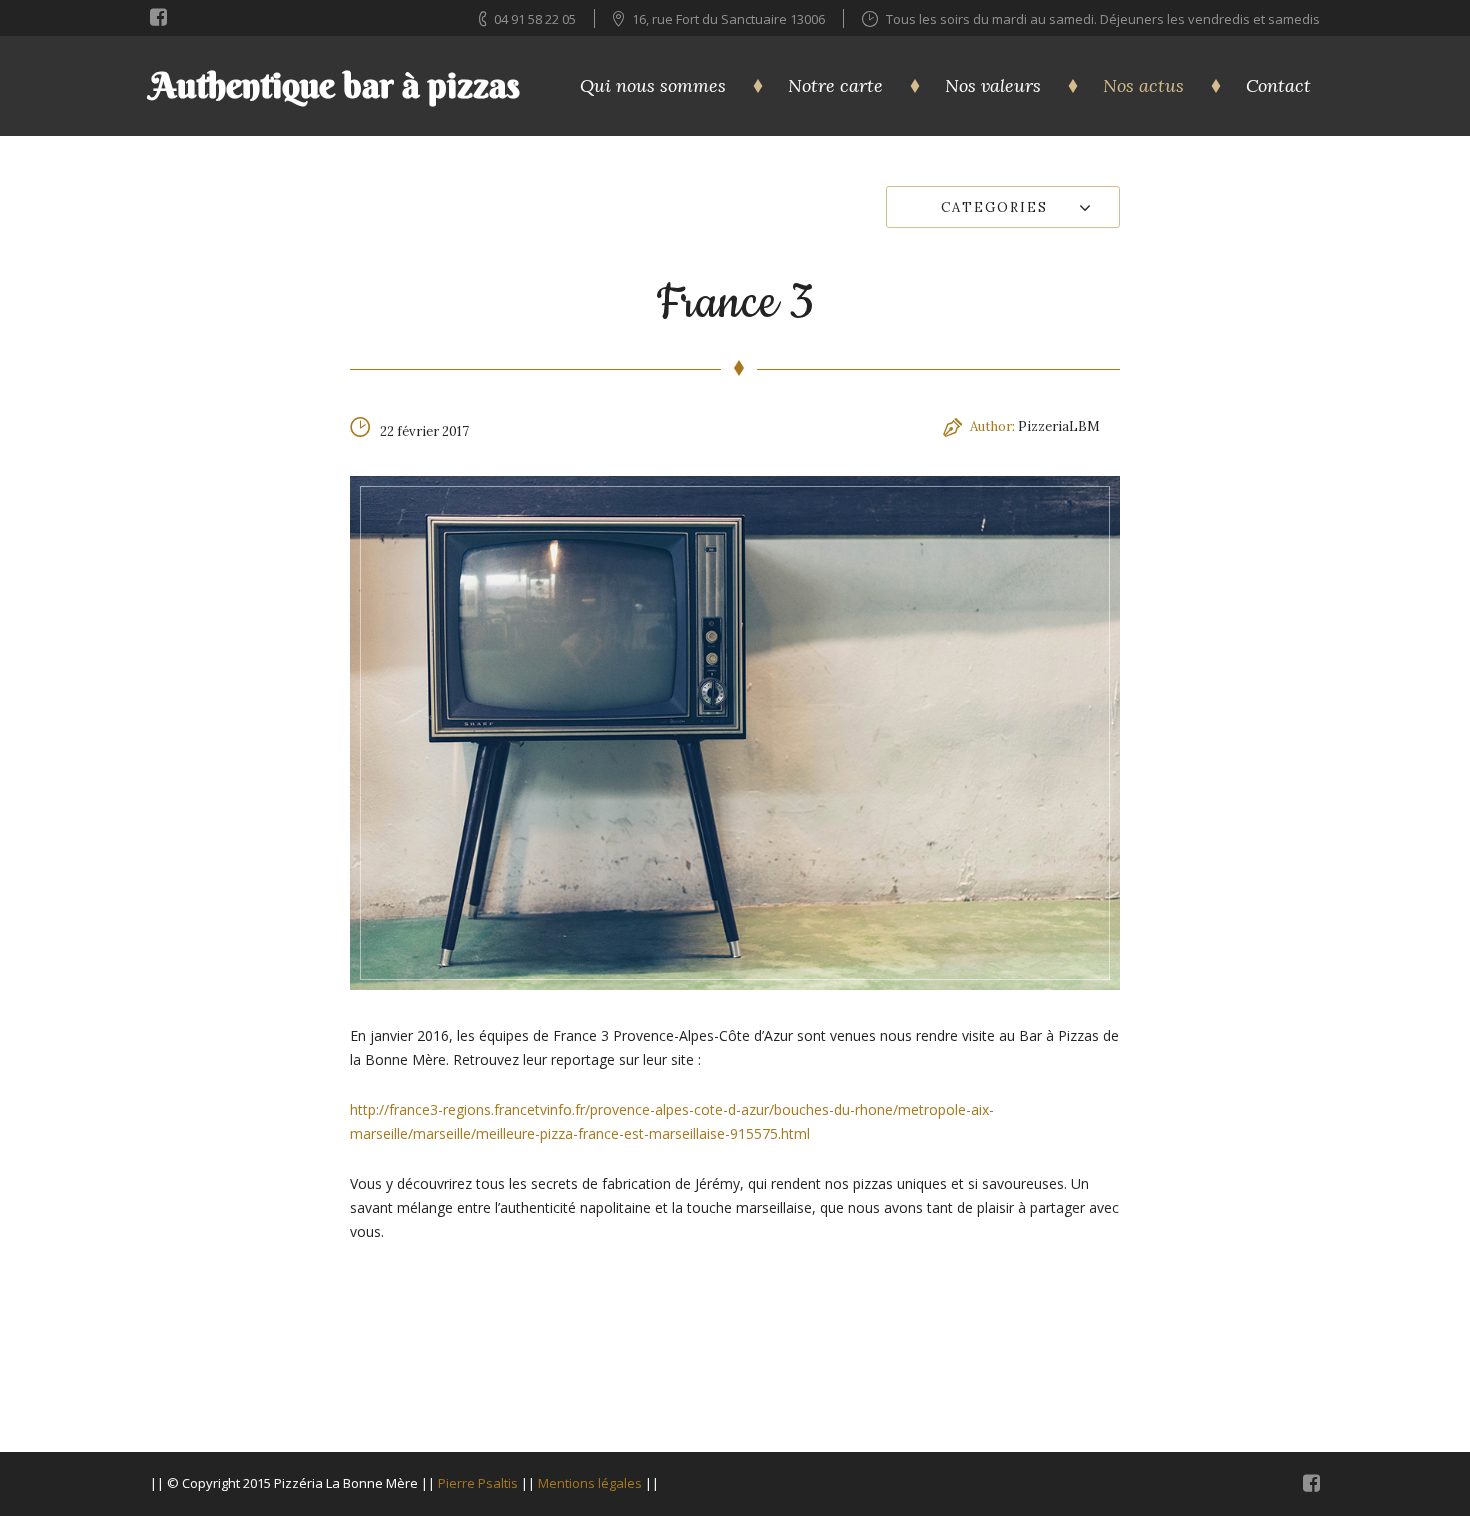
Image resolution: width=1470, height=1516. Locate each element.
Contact (1278, 85)
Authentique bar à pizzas (335, 85)
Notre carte (835, 85)
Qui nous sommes (653, 85)
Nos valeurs (993, 85)
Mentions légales (590, 1483)
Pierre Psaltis (478, 1483)
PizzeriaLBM (1059, 426)
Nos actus (1143, 85)
